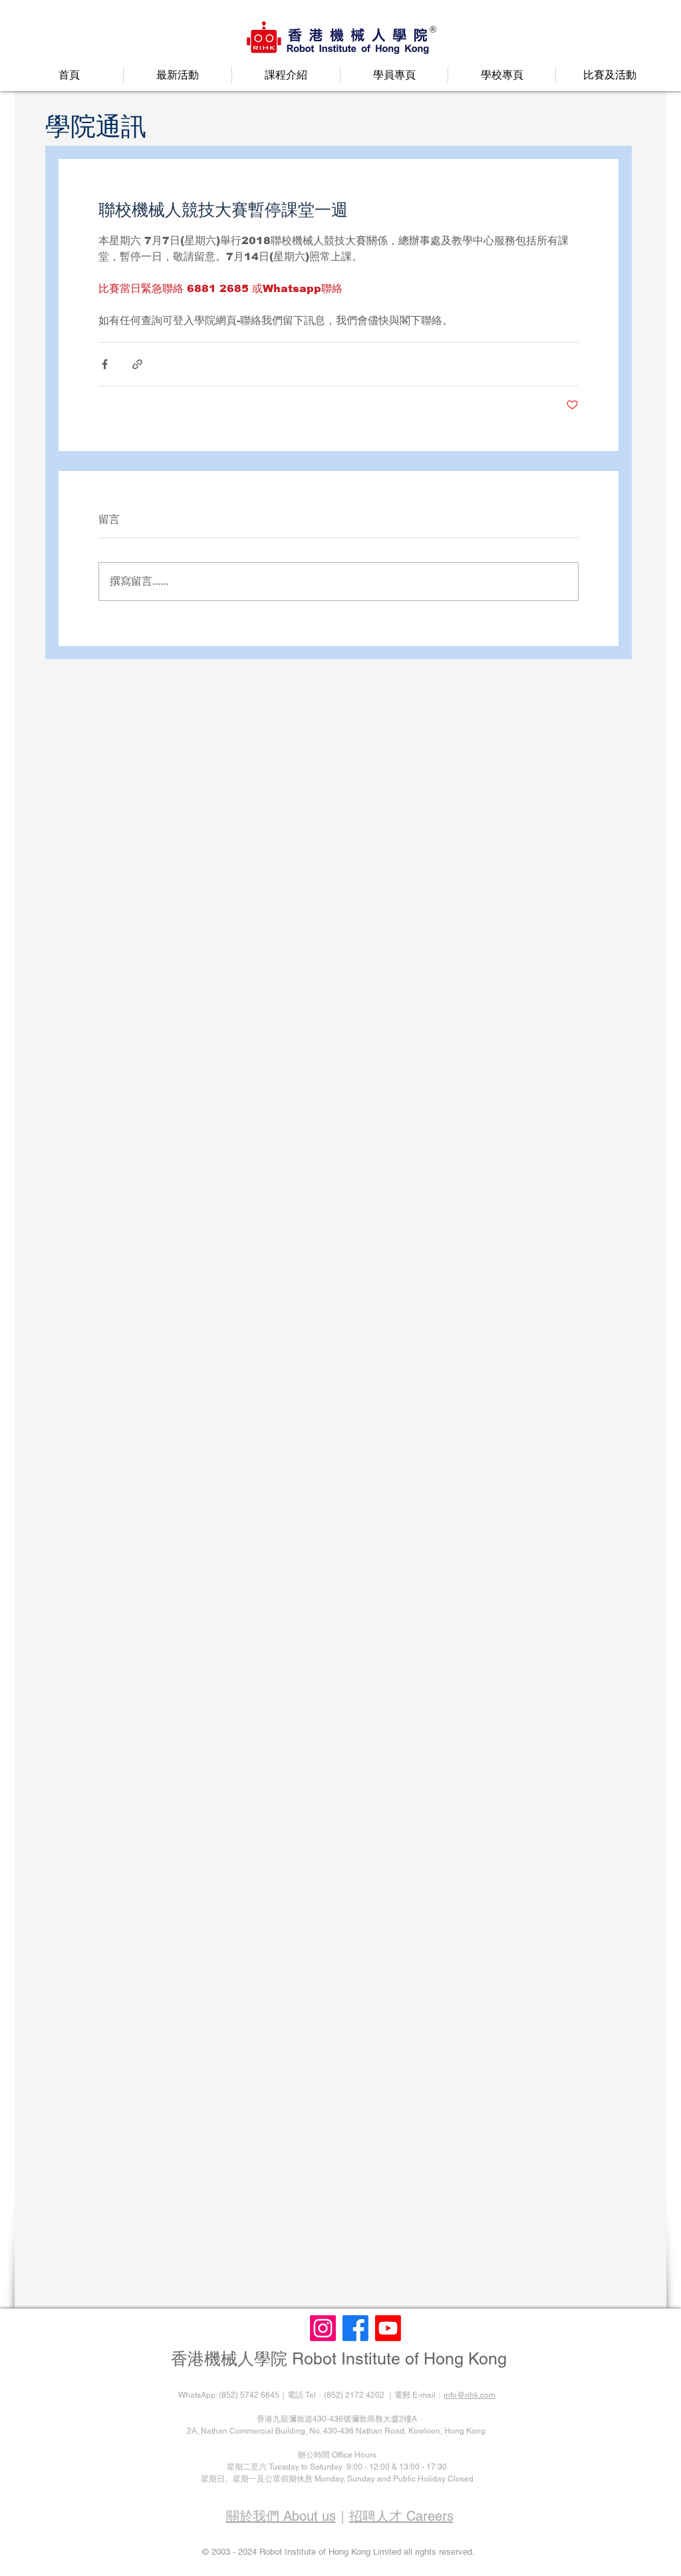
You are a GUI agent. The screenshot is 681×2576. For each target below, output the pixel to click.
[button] (178, 75)
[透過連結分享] (137, 364)
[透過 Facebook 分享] (105, 364)
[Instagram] (323, 2328)
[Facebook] (355, 2328)
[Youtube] (388, 2328)
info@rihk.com (470, 2395)
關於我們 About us (281, 2516)
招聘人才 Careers (401, 2516)
